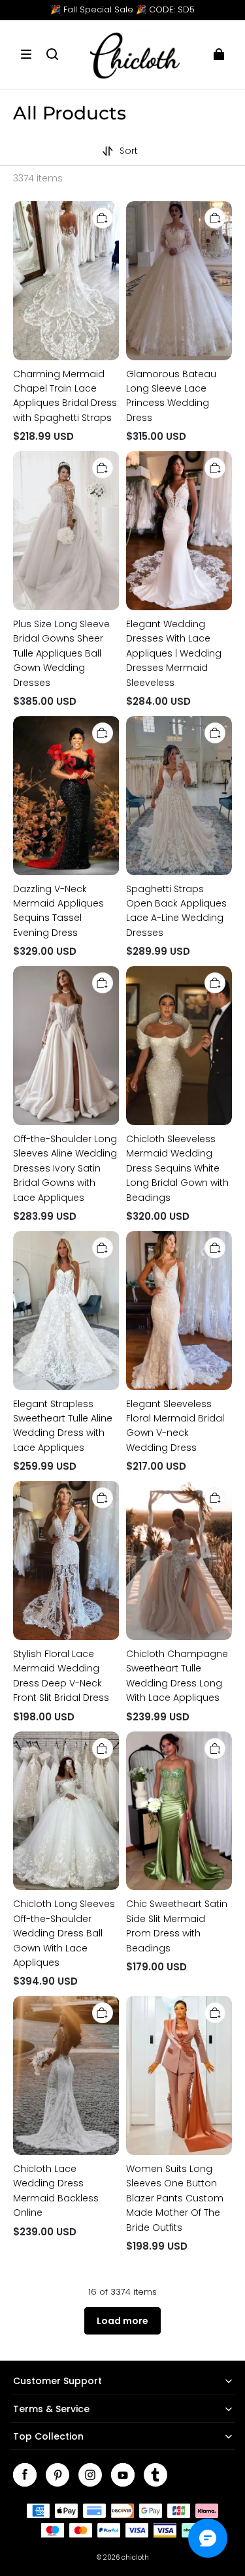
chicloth (135, 2557)
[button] (26, 54)
